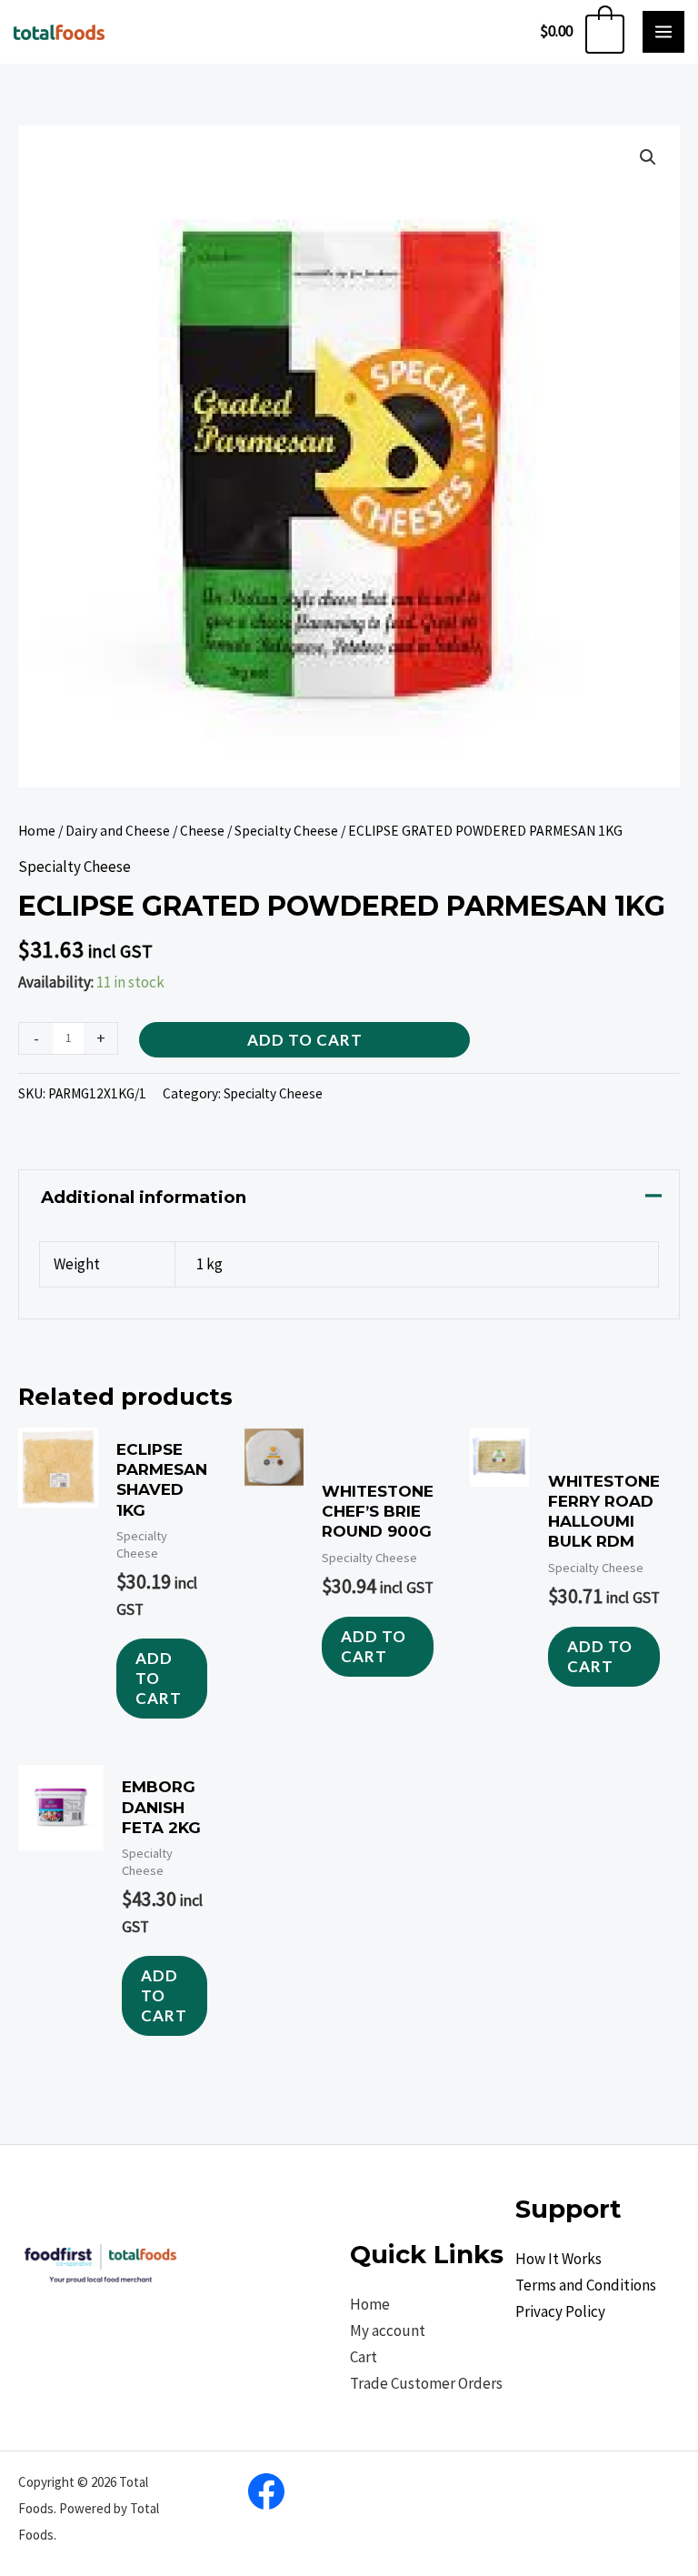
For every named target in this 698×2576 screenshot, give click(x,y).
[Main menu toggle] (663, 32)
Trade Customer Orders (426, 2383)
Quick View (58, 1708)
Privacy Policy (560, 2311)
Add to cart (305, 1040)
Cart (364, 2357)
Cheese (202, 831)
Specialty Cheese (286, 831)
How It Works (558, 2259)
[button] (648, 157)
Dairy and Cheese (118, 831)
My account (388, 2330)
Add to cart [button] (159, 1678)
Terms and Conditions (586, 2285)
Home (37, 831)
